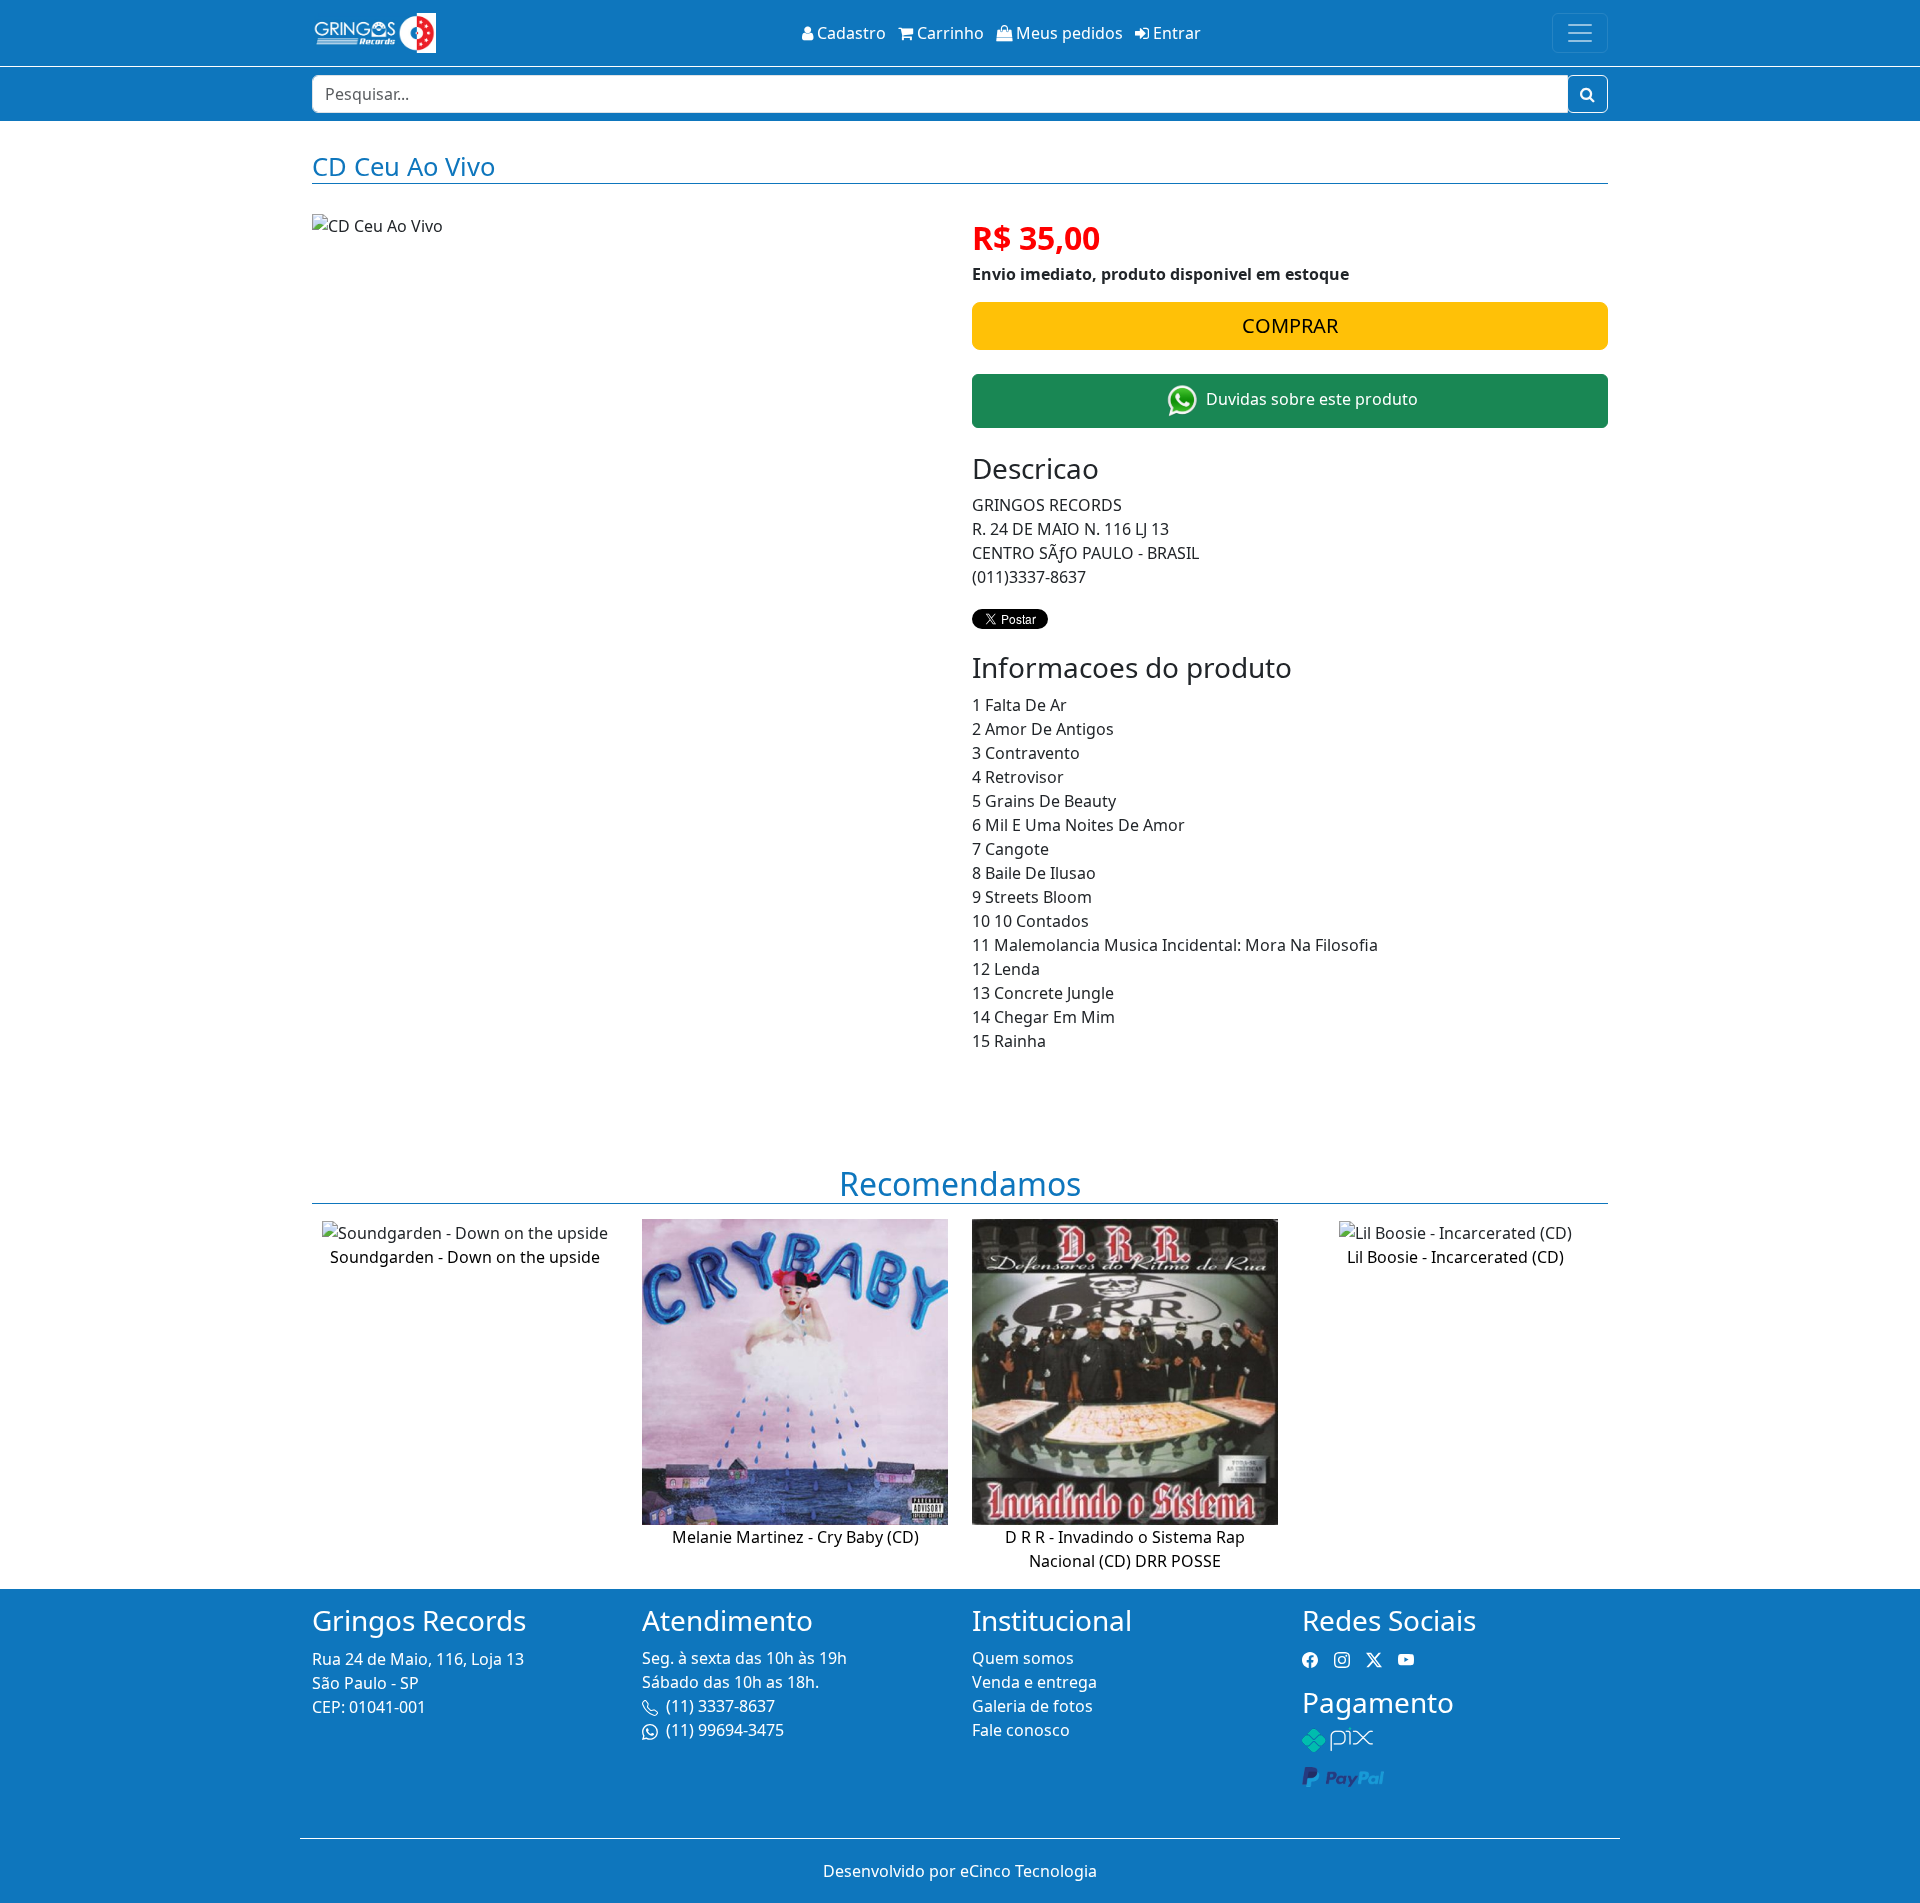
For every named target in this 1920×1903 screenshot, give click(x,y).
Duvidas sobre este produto (1310, 399)
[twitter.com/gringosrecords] (1374, 1658)
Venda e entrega (1034, 1682)
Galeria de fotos (1032, 1706)
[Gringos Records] (374, 33)
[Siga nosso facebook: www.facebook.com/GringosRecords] (1310, 1658)
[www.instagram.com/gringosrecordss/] (1342, 1658)
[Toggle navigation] (1580, 33)
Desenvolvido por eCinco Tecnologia (960, 1871)
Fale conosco (1021, 1730)
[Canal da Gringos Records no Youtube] (1406, 1658)
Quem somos (1023, 1658)
